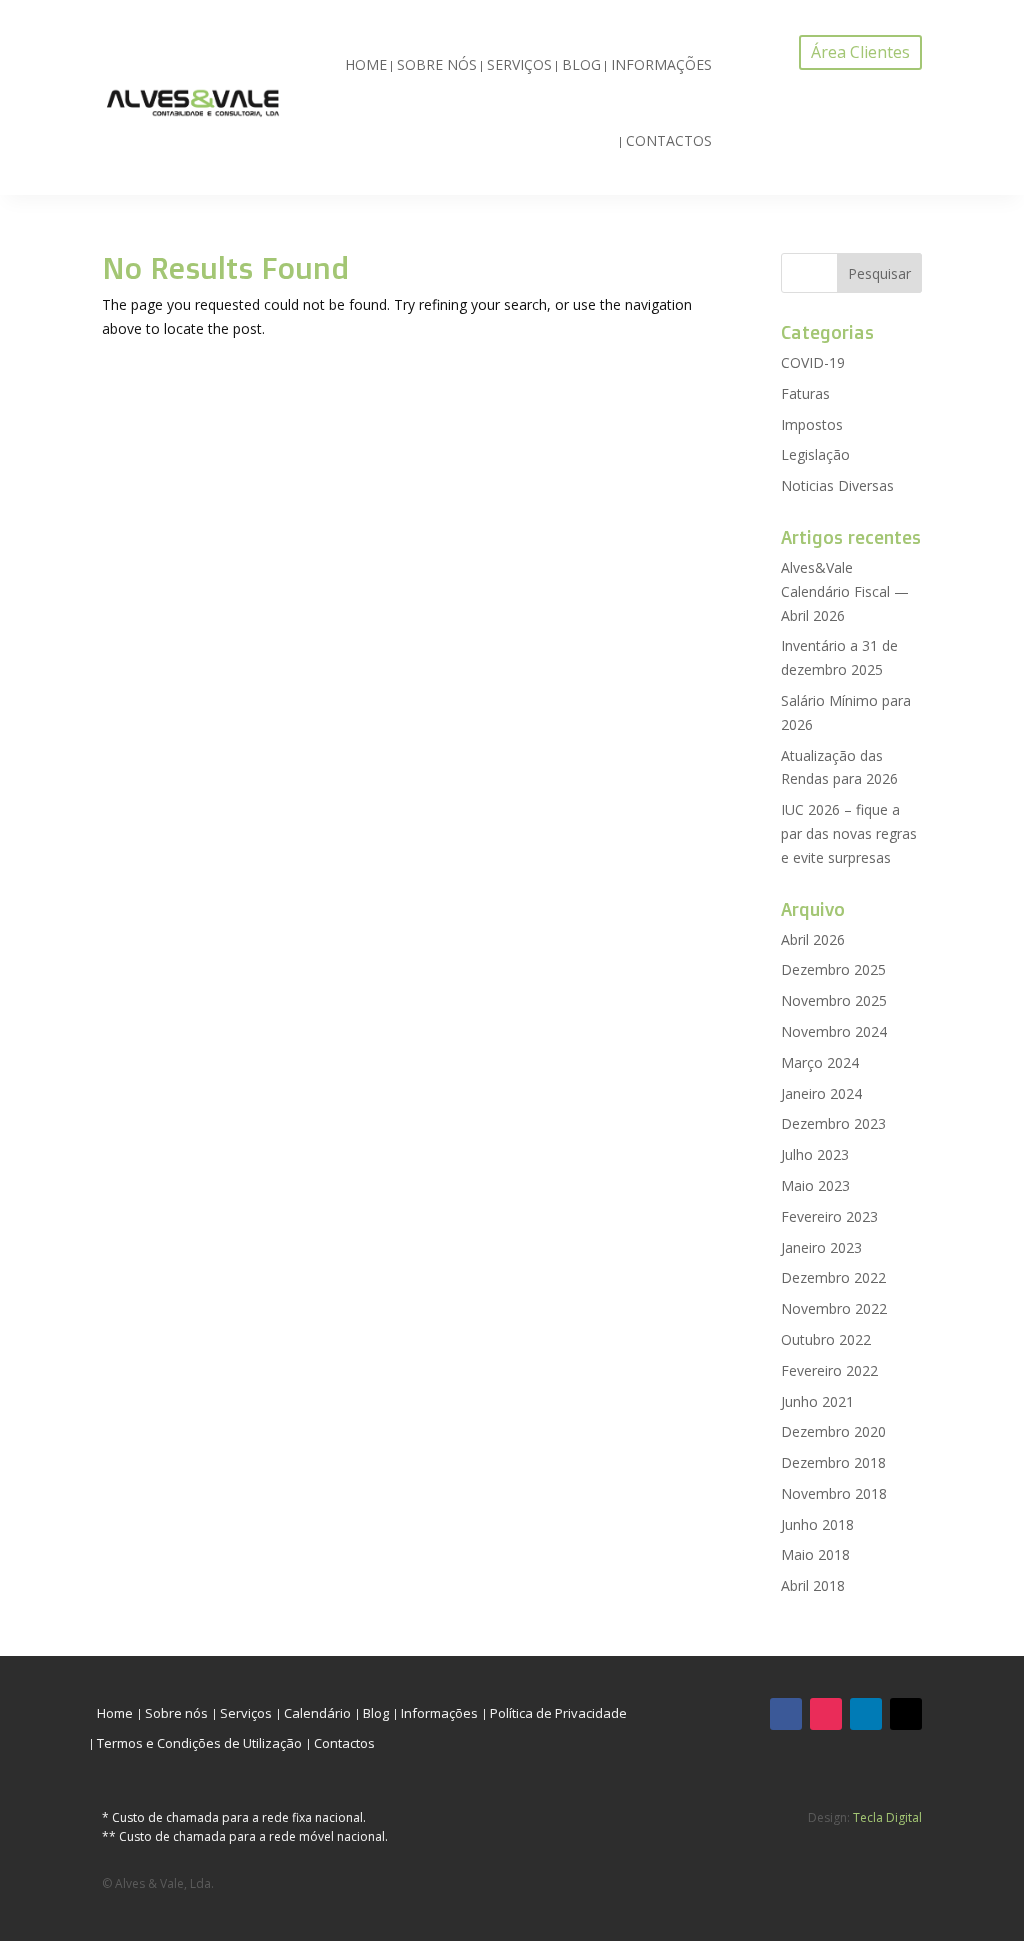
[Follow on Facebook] (786, 1714)
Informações (661, 64)
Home (366, 64)
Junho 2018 (817, 1524)
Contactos (669, 140)
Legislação (815, 454)
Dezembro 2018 (833, 1462)
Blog (581, 64)
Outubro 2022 (826, 1339)
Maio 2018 (815, 1554)
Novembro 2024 (834, 1031)
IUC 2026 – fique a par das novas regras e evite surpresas (849, 833)
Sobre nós (437, 64)
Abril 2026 (813, 939)
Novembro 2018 (834, 1493)
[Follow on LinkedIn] (866, 1714)
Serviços (519, 64)
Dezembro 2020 (833, 1431)
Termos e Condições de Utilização (199, 1744)
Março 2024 (820, 1062)
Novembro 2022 (834, 1308)
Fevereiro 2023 (829, 1216)
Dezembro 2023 (833, 1123)
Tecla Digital (887, 1817)
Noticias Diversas (837, 485)
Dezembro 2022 (833, 1277)
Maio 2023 (815, 1185)
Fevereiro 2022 (829, 1370)
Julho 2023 (815, 1154)
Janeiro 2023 (821, 1247)
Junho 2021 (817, 1401)
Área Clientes (860, 52)
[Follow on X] (906, 1714)
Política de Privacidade (558, 1714)
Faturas (805, 393)
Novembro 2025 (834, 1000)
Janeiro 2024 (821, 1093)
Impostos (812, 424)
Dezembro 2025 (833, 969)
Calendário (317, 1714)
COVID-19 (813, 362)
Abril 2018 (813, 1585)
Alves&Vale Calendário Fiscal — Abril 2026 (845, 591)
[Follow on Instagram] (826, 1714)
